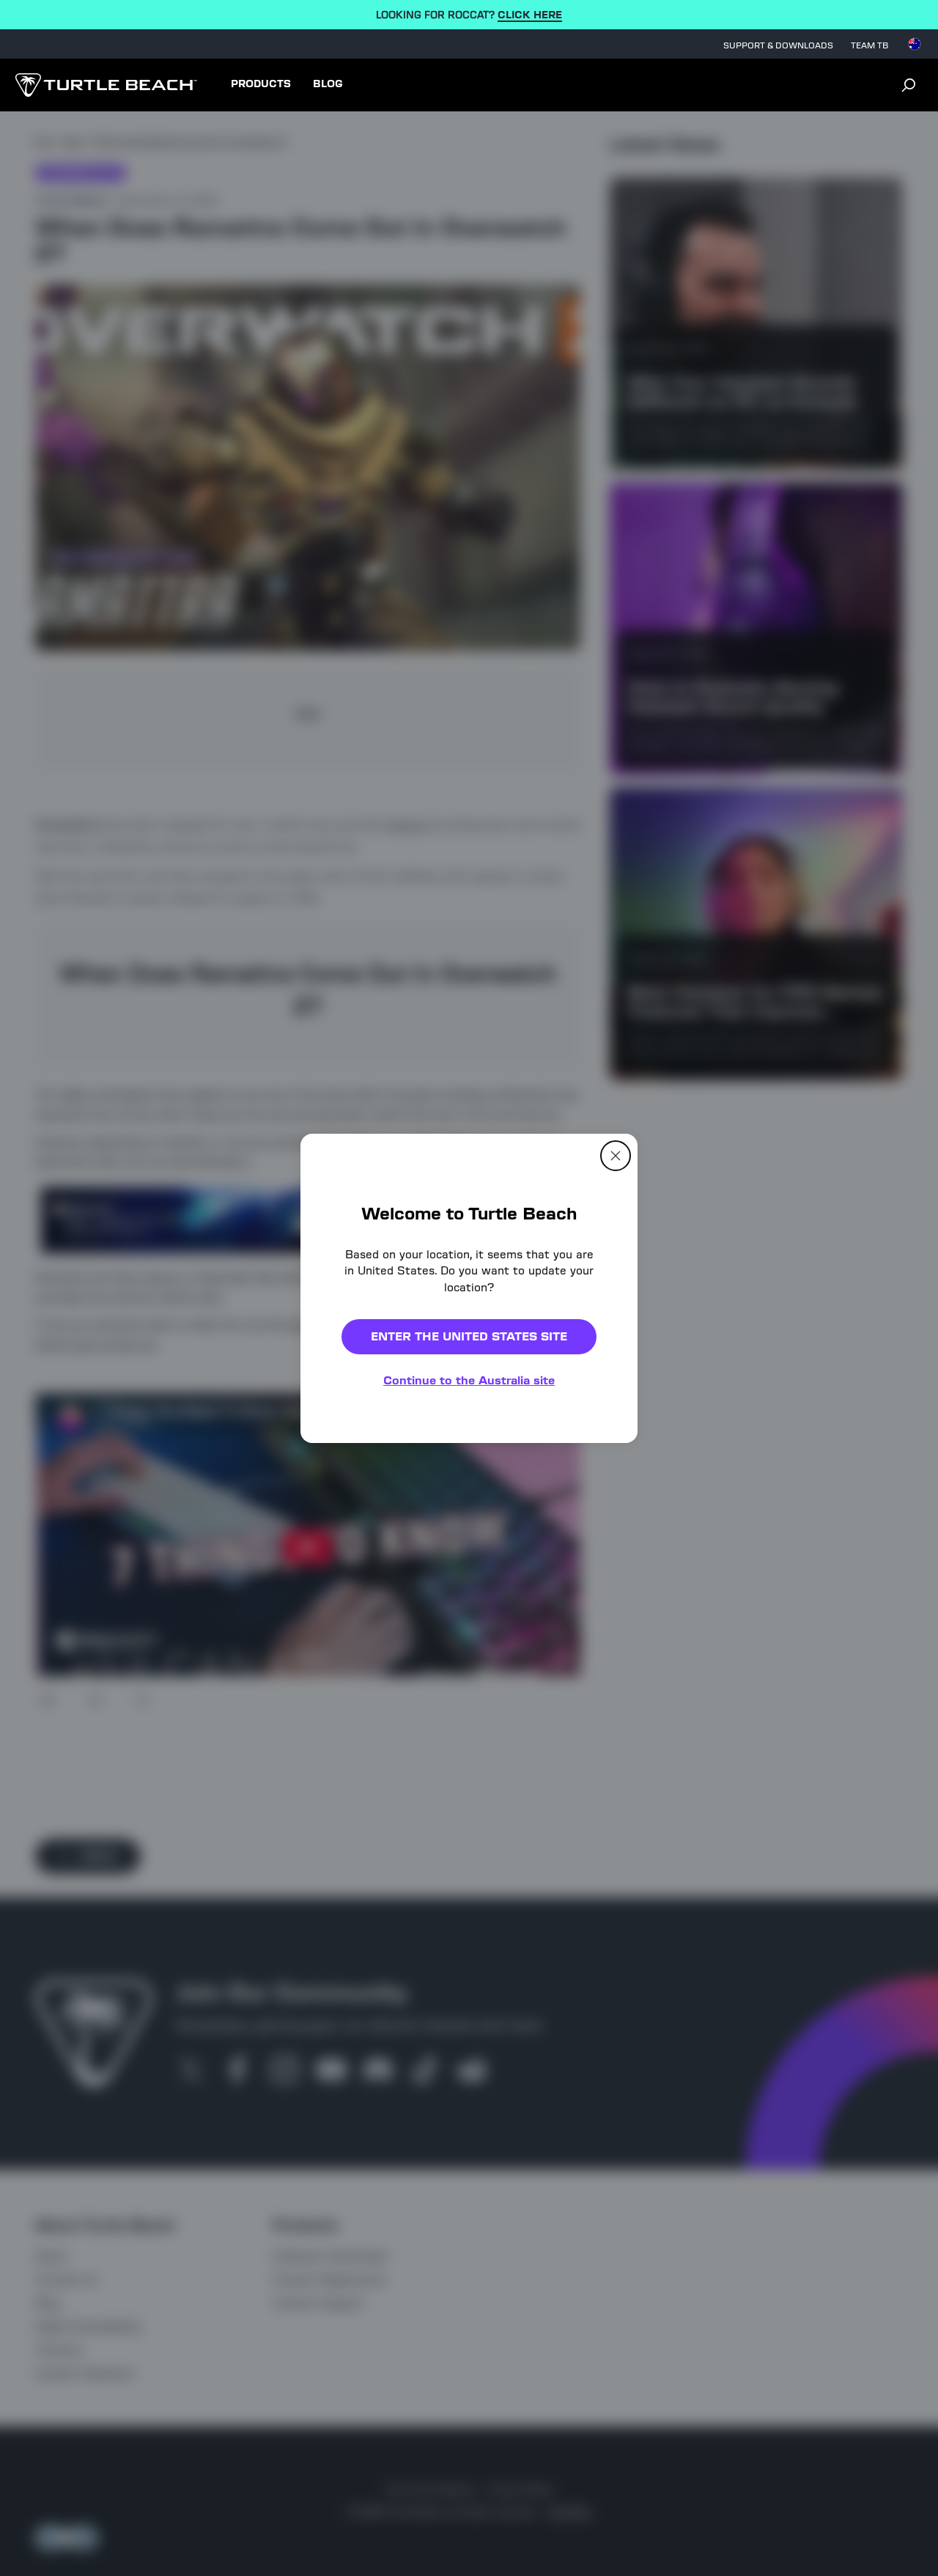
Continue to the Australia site (469, 1380)
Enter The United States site (469, 1336)
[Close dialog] (616, 1155)
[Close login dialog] (605, 1629)
